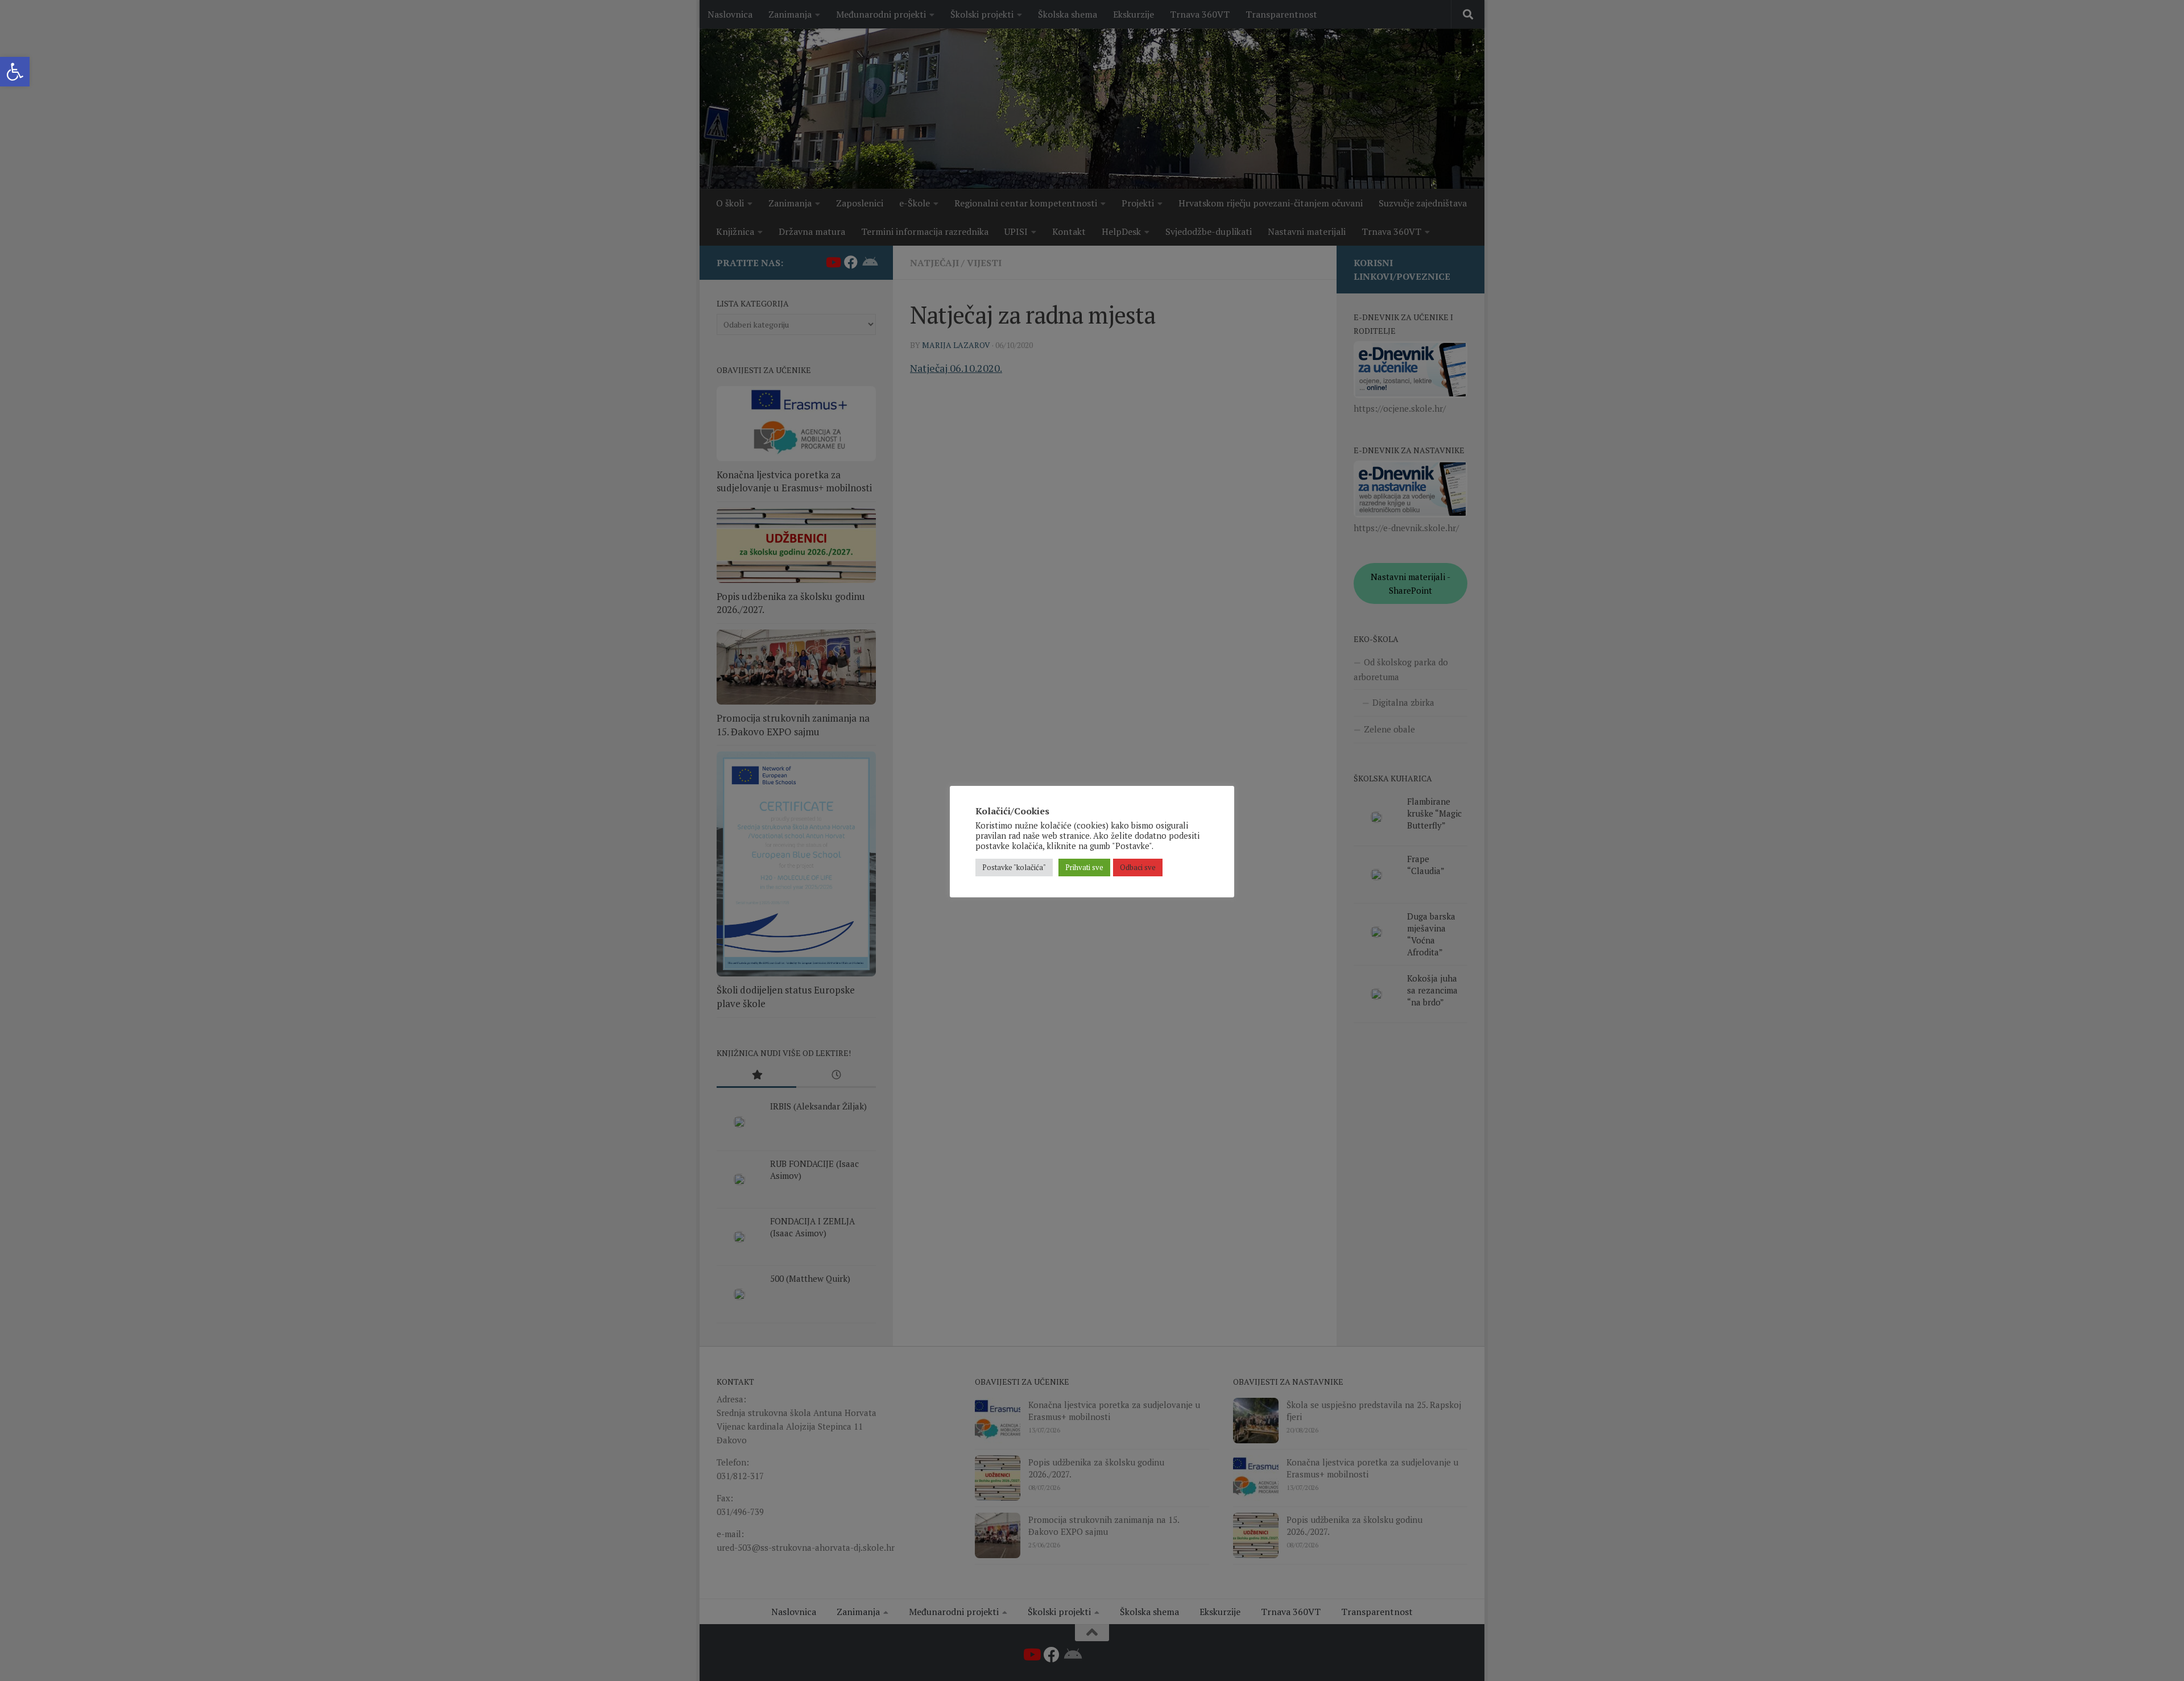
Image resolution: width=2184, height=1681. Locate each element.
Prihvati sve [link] (1084, 867)
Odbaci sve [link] (1138, 867)
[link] (15, 72)
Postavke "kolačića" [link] (1014, 867)
